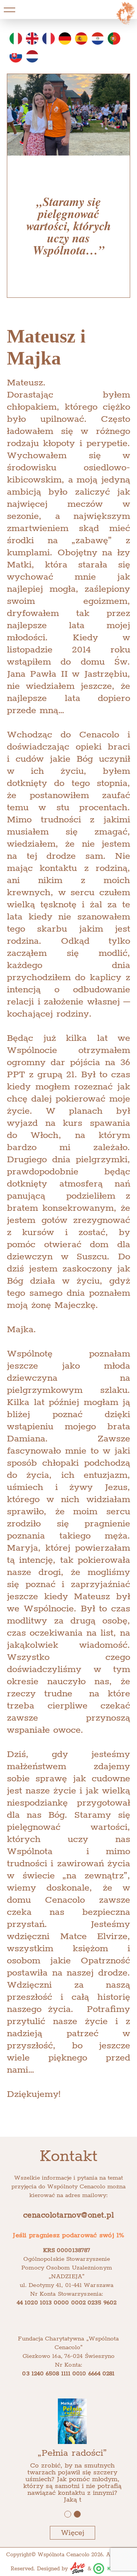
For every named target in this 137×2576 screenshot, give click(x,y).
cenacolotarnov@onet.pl (68, 2215)
